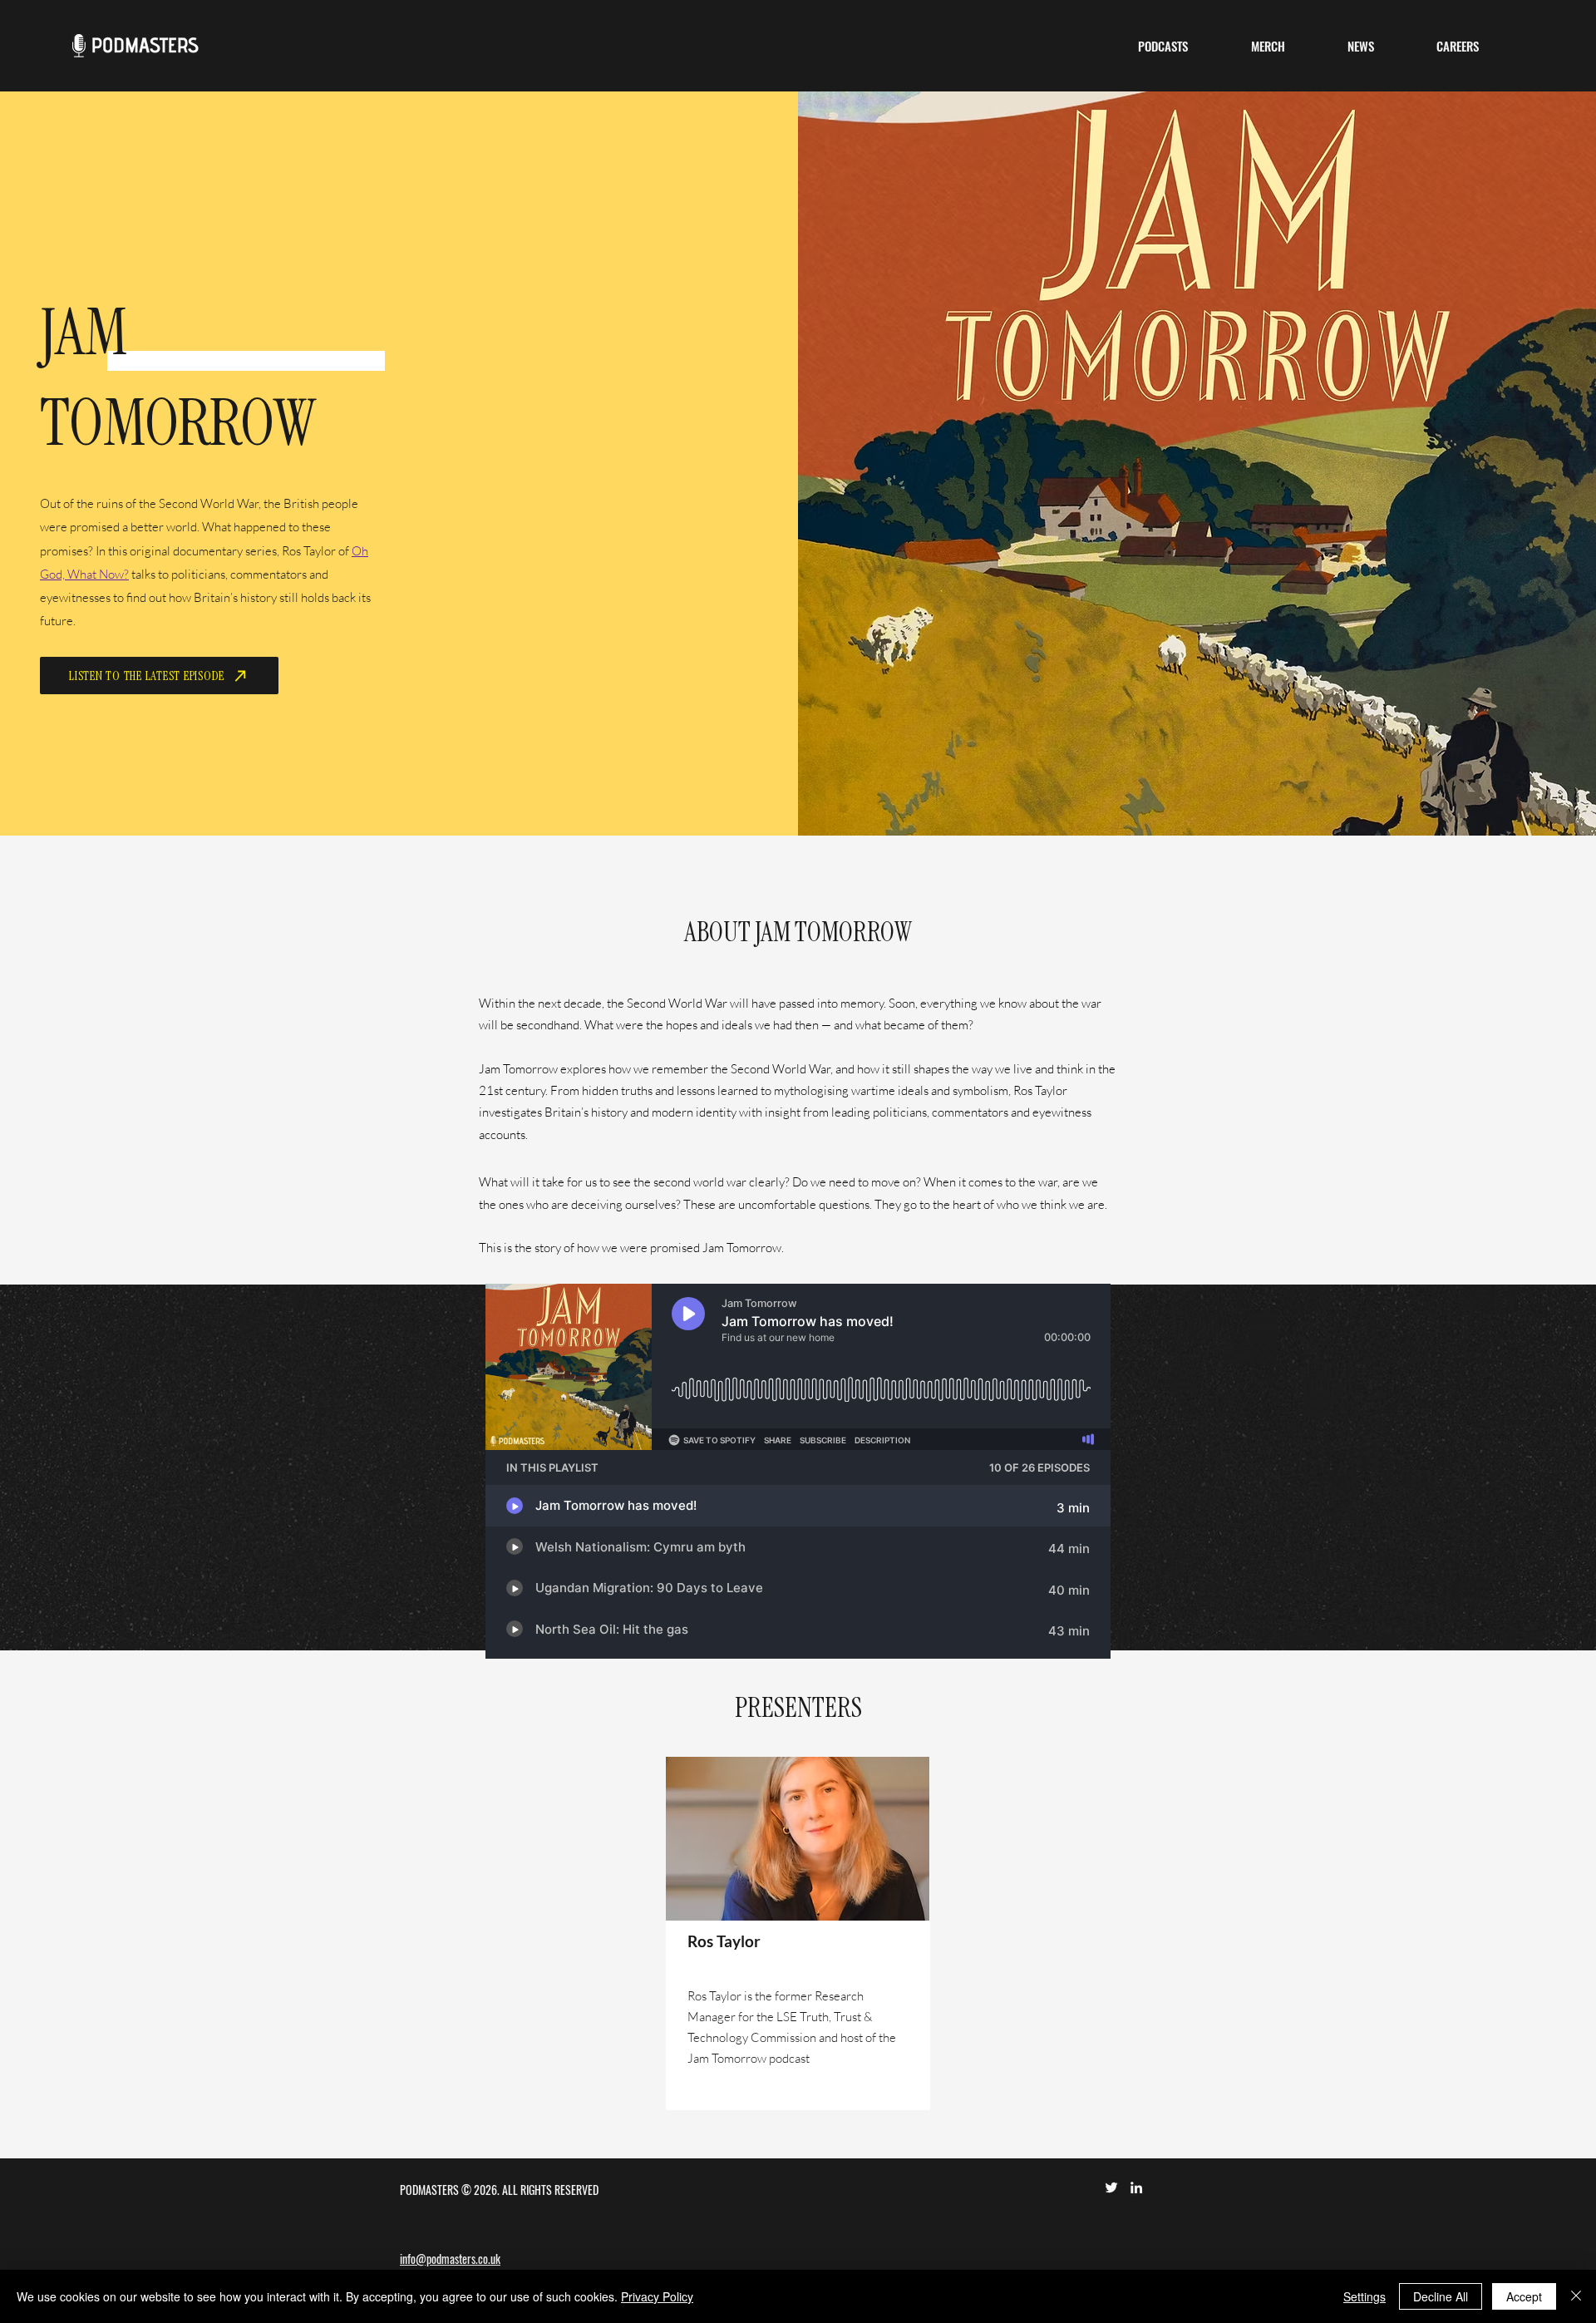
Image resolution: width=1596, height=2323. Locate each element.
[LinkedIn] (1136, 2187)
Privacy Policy (657, 2296)
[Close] (1576, 2296)
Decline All (1441, 2296)
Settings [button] (1364, 2296)
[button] (1163, 46)
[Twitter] (1111, 2187)
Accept (1524, 2296)
